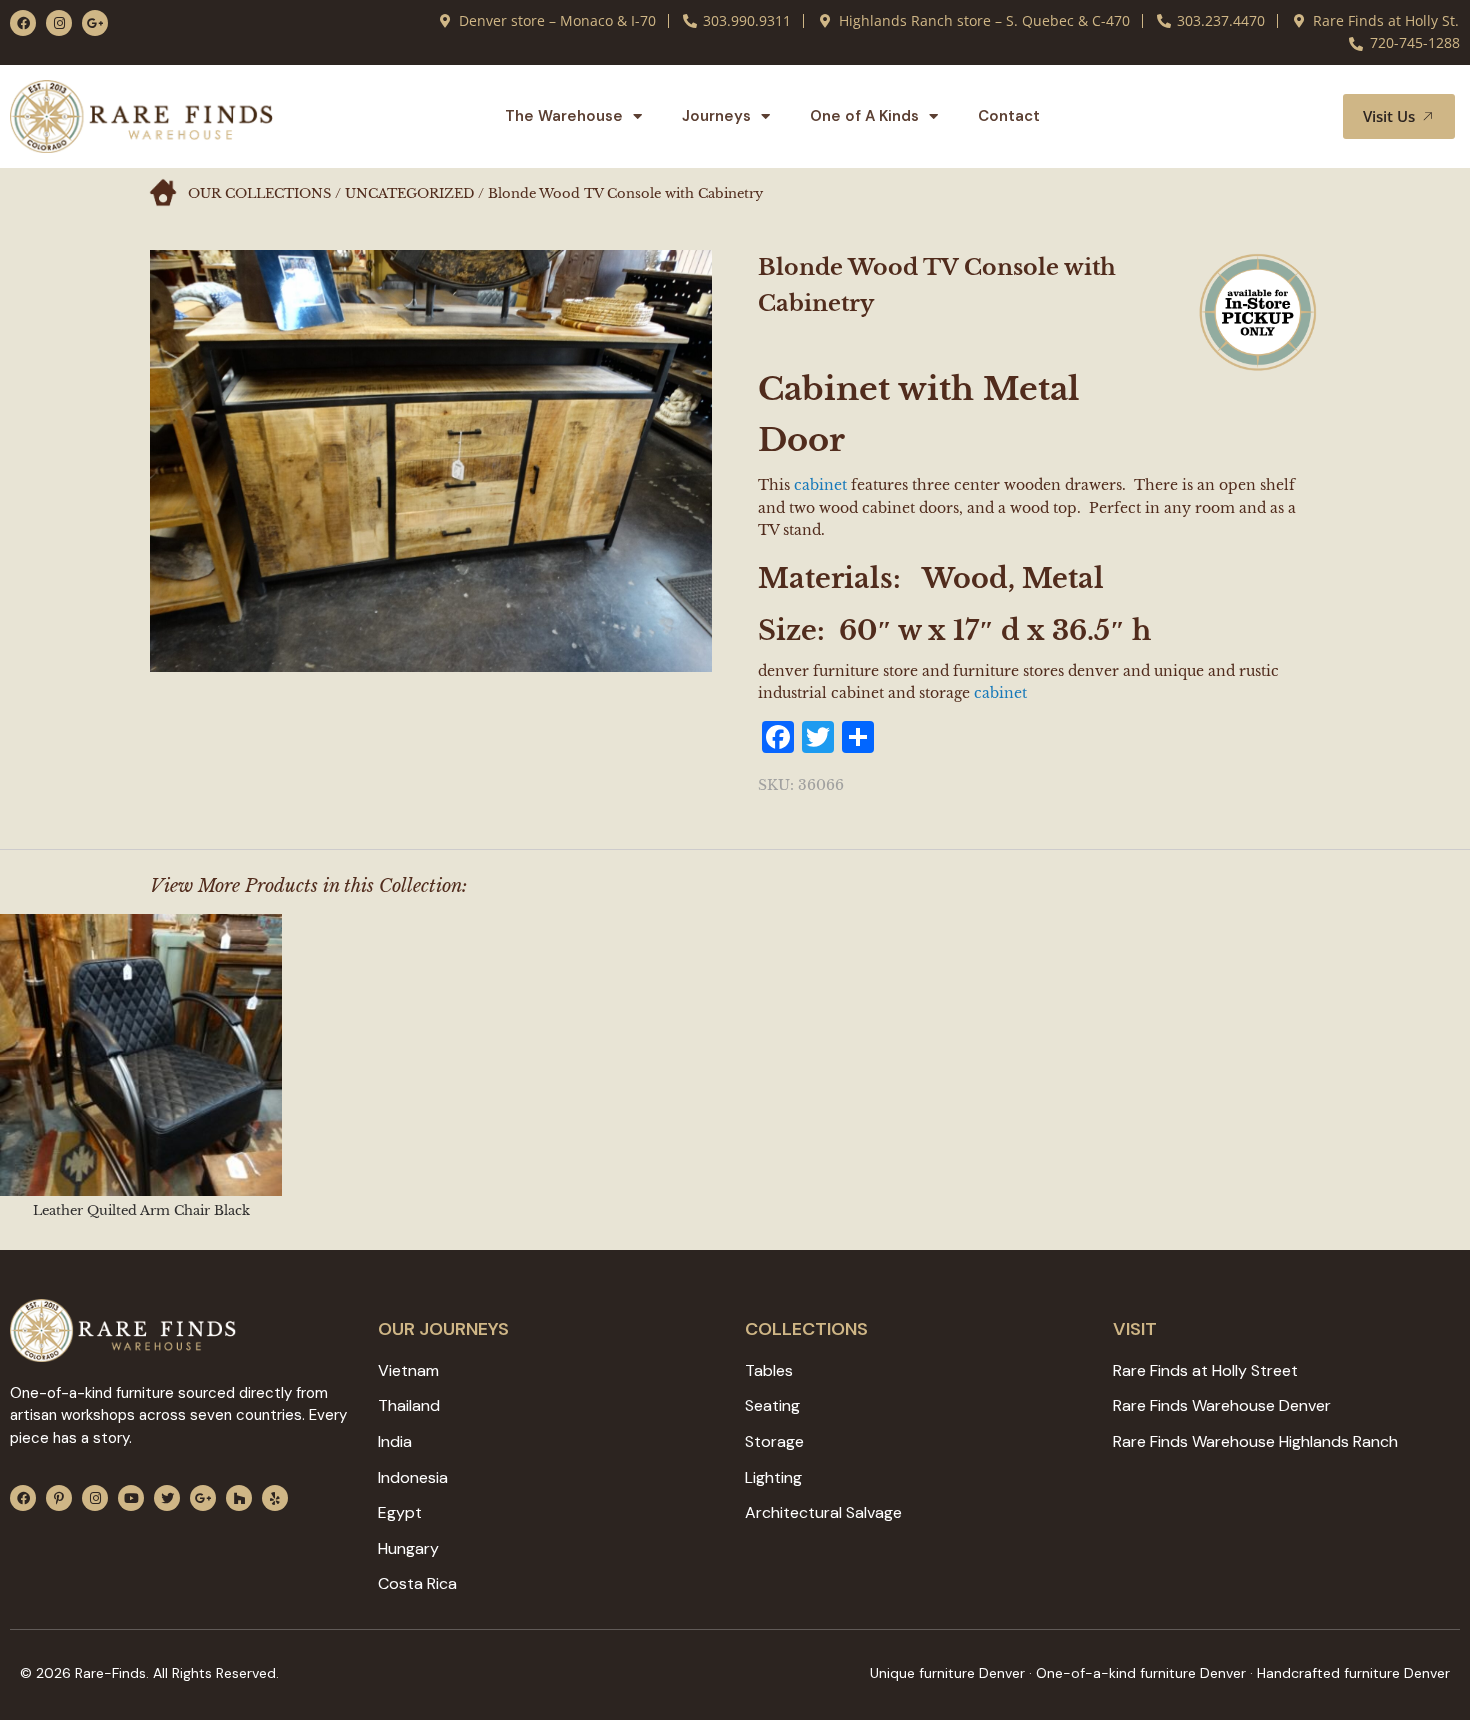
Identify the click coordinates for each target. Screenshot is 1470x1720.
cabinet (820, 485)
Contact (1009, 116)
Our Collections (259, 193)
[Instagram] (59, 23)
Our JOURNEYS (443, 1329)
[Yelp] (275, 1498)
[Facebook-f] (23, 23)
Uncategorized (409, 193)
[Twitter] (167, 1498)
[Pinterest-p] (59, 1498)
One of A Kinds (864, 116)
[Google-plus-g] (95, 23)
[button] (1304, 116)
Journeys (716, 116)
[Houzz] (239, 1498)
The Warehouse (564, 116)
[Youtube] (131, 1498)
